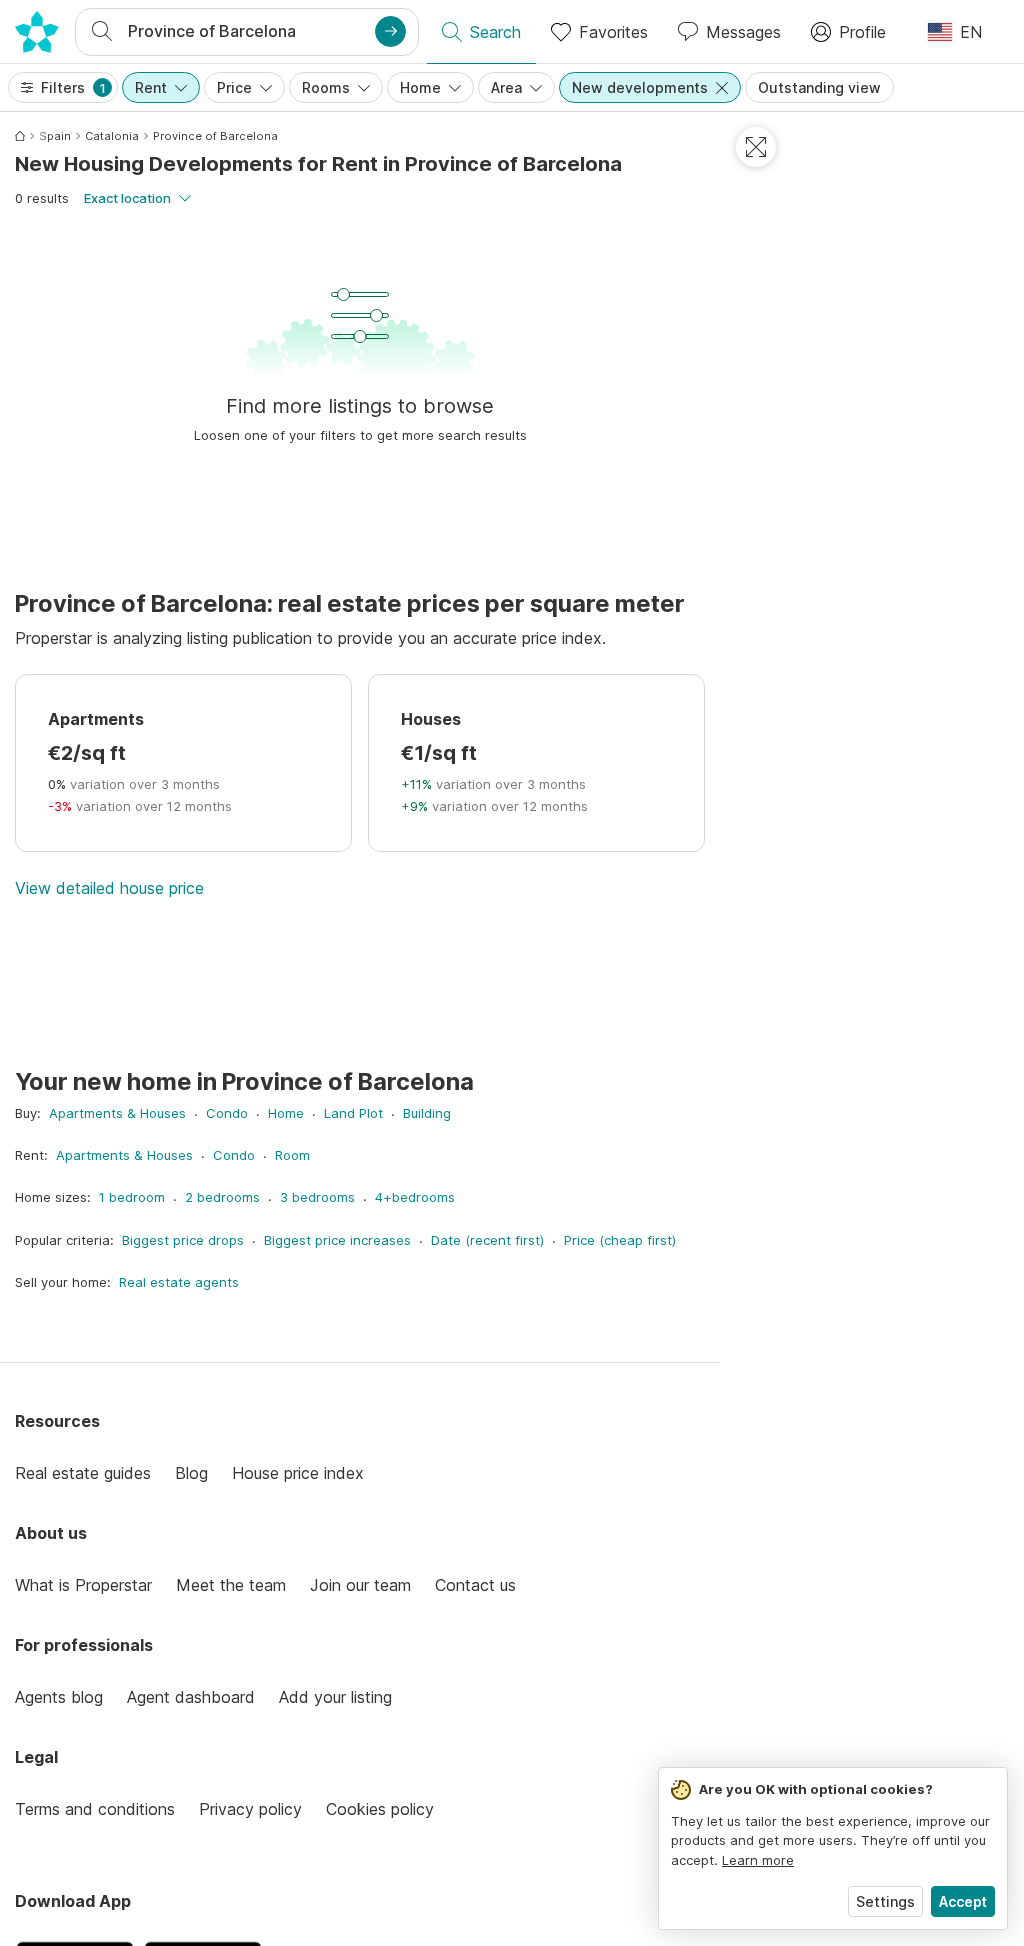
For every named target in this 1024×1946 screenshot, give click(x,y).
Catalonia (112, 136)
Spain (55, 136)
